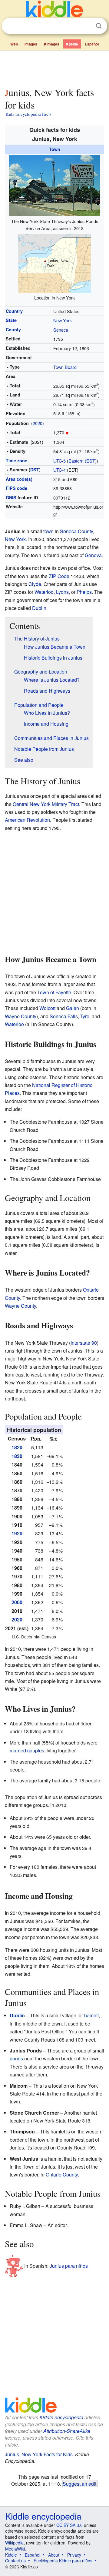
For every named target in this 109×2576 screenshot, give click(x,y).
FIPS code (17, 488)
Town (55, 149)
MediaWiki (15, 2549)
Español (92, 44)
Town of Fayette (54, 992)
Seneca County (76, 531)
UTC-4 (59, 470)
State (11, 320)
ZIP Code (59, 576)
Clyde (35, 584)
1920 (17, 1533)
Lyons (62, 592)
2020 (38, 423)
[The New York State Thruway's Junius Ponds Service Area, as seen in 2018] (54, 185)
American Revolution (27, 820)
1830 (17, 1456)
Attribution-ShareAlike (67, 2431)
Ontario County (62, 2175)
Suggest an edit (79, 2484)
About (54, 2555)
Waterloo (44, 592)
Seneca (61, 330)
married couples (27, 1750)
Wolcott (47, 1008)
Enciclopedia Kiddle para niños (63, 2561)
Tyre (85, 1016)
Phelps (84, 592)
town (48, 531)
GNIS (11, 497)
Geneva (93, 555)
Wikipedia (14, 2543)
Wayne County (21, 1016)
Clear (86, 26)
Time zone (17, 460)
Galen (73, 1008)
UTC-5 (59, 461)
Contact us (15, 2561)
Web (14, 44)
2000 (17, 1602)
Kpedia (72, 44)
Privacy (74, 2555)
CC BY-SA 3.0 (69, 2525)
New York (63, 320)
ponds (16, 2058)
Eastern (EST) (83, 461)
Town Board (65, 367)
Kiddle (11, 2555)
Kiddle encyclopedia (61, 2417)
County (13, 330)
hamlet (91, 2015)
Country (14, 311)
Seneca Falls (64, 1016)
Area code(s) (19, 479)
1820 (17, 1447)
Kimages (52, 44)
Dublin (39, 608)
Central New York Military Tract (46, 804)
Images (31, 44)
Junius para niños (69, 2266)
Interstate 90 (84, 1343)
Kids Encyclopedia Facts (28, 114)
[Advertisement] (54, 68)
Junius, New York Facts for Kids (39, 2454)
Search (99, 26)
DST (35, 470)
